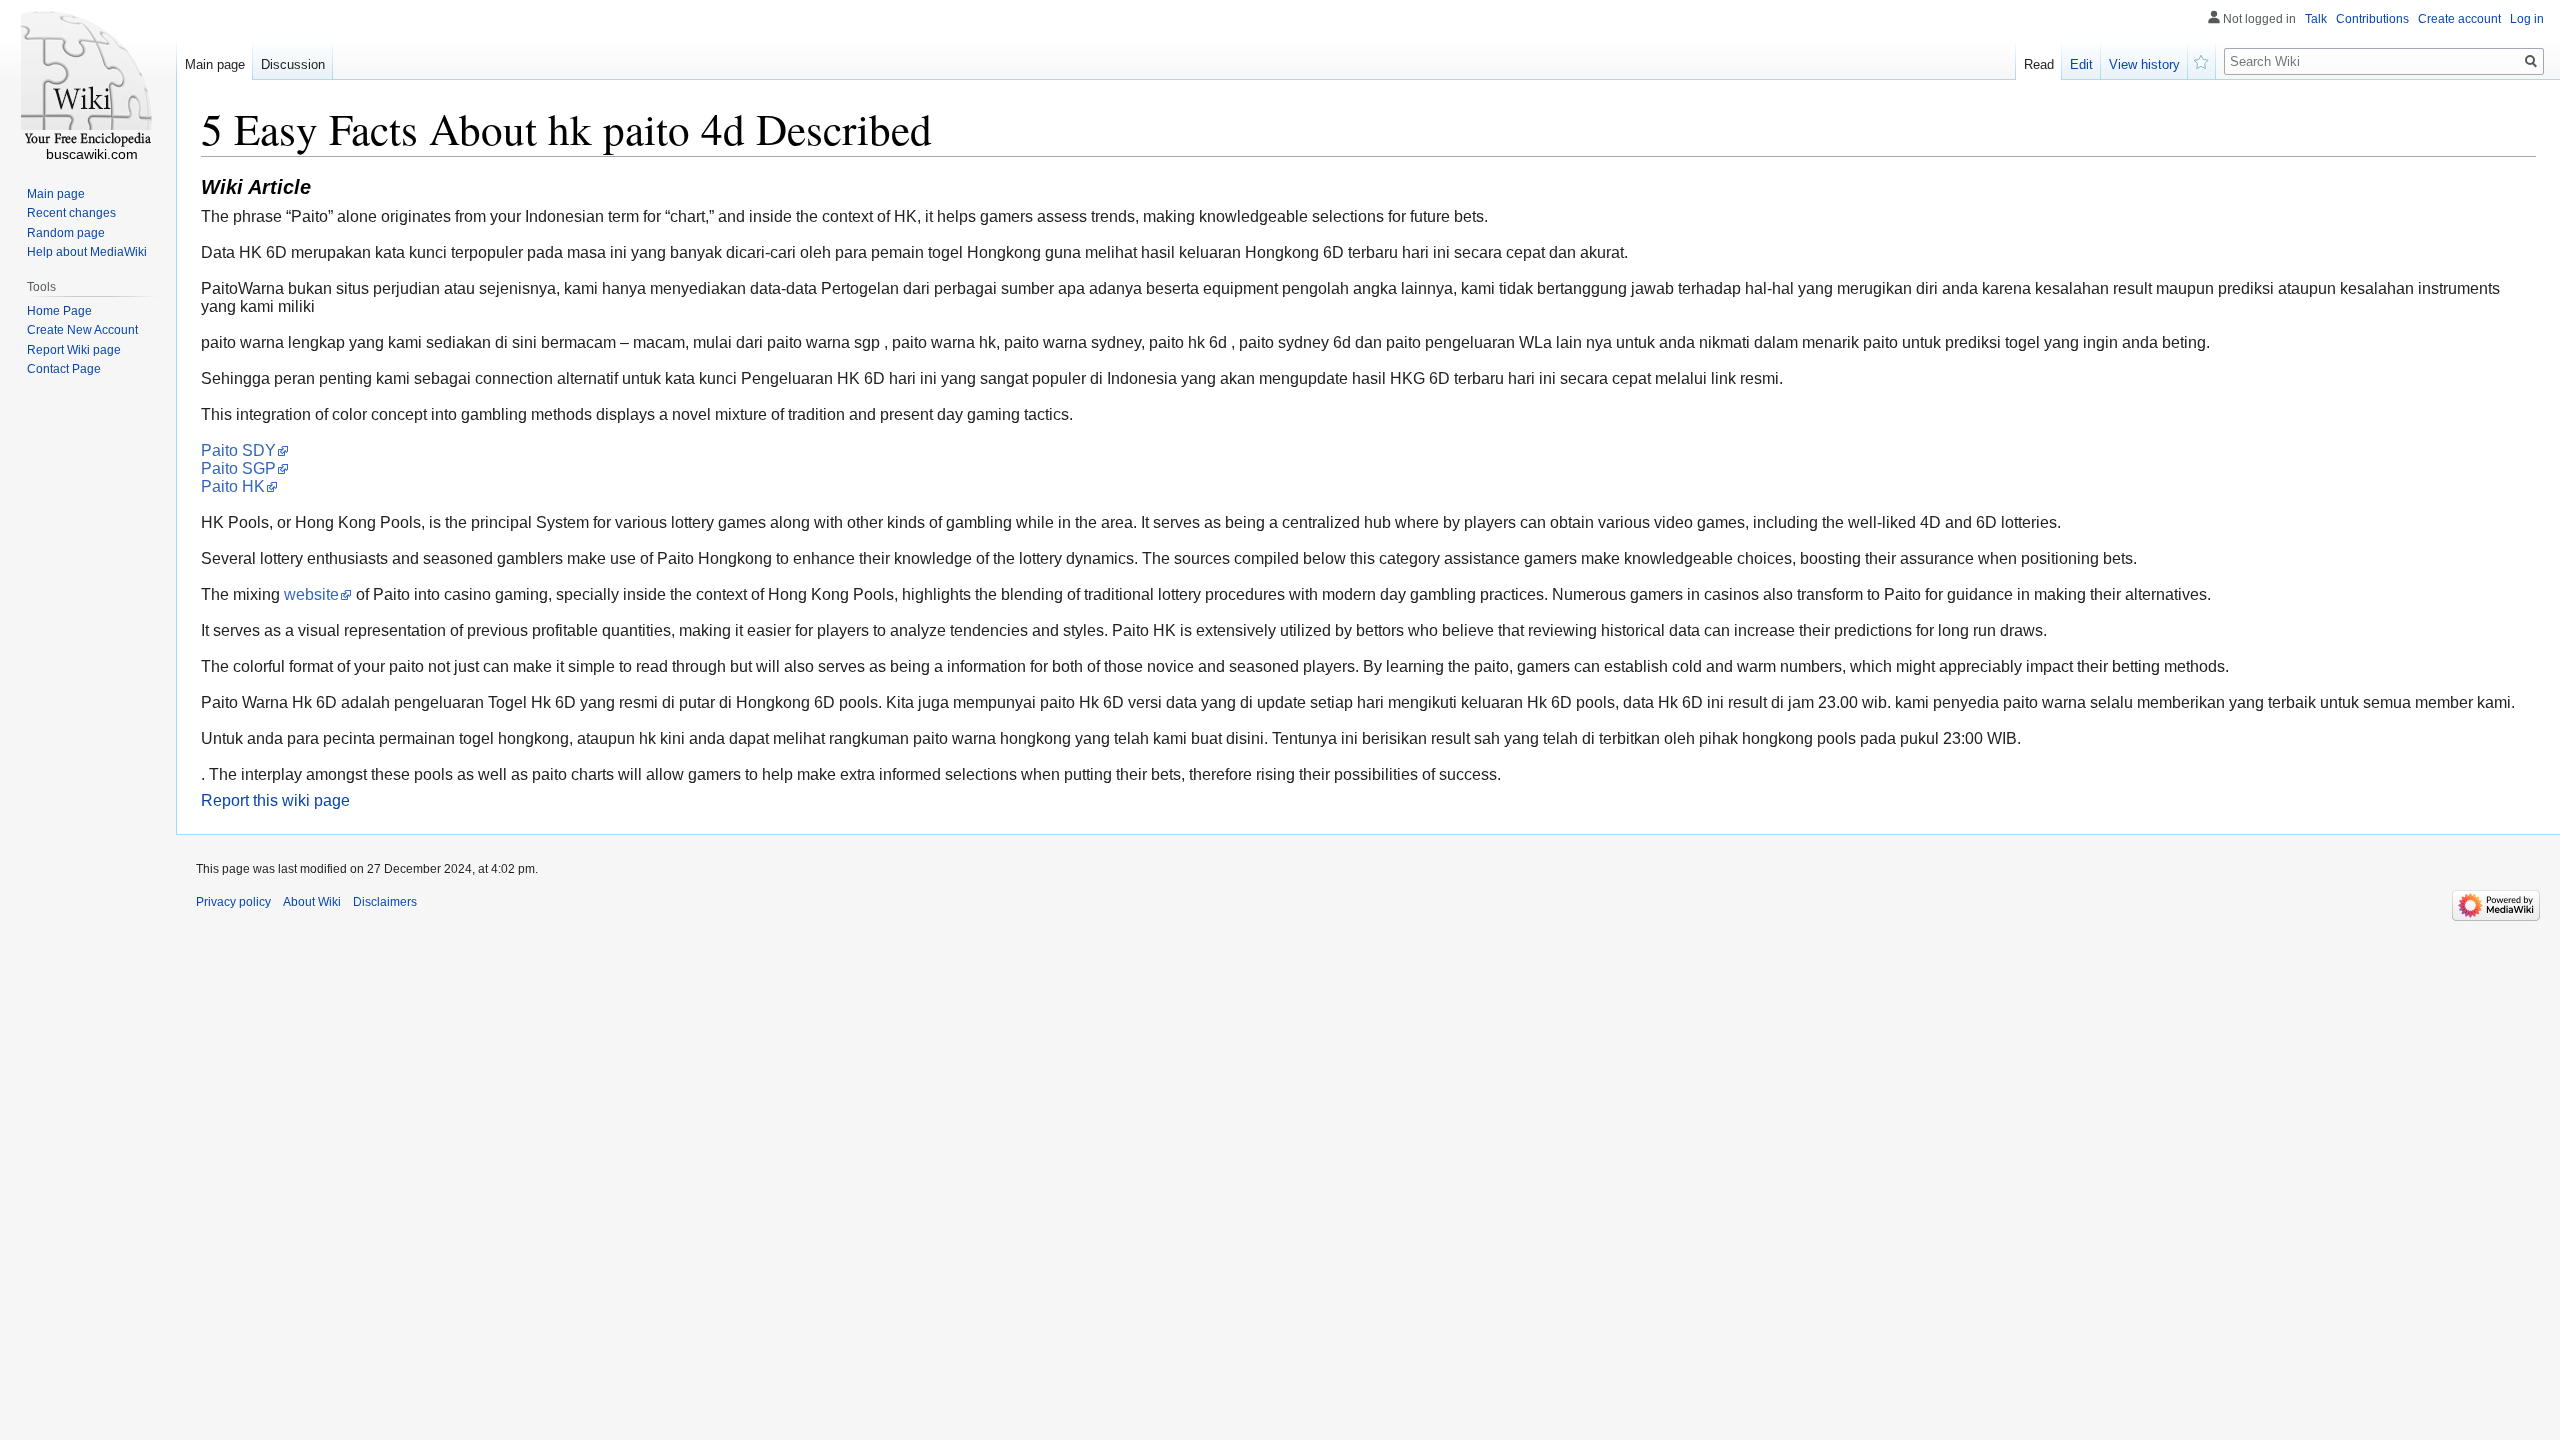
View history (2144, 64)
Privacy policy (233, 902)
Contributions (2372, 19)
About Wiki (312, 902)
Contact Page (64, 369)
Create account (2459, 19)
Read (2039, 64)
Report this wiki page (275, 800)
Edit (2081, 64)
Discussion (293, 64)
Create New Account (82, 330)
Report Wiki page (74, 350)
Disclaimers (385, 902)
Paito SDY (238, 450)
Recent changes (71, 213)
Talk (2316, 19)
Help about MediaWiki (87, 252)
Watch (2202, 60)
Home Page (59, 311)
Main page (215, 64)
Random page (66, 233)
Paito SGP (238, 468)
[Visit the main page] (88, 80)
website (311, 594)
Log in (2527, 19)
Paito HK (233, 486)
